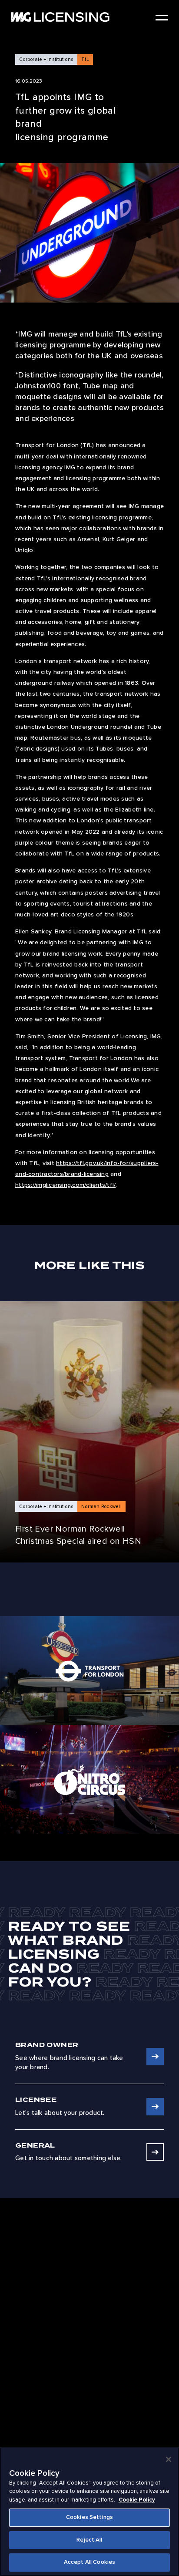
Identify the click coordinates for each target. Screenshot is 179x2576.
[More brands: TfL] (89, 1670)
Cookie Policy (137, 2500)
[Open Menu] (162, 18)
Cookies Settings (89, 2517)
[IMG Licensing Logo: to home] (60, 17)
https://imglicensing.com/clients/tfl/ (65, 1185)
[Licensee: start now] (155, 2107)
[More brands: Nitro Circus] (89, 1779)
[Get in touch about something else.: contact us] (155, 2152)
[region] (89, 2512)
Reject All (89, 2540)
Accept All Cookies (89, 2562)
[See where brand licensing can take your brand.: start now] (155, 2057)
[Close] (169, 2459)
